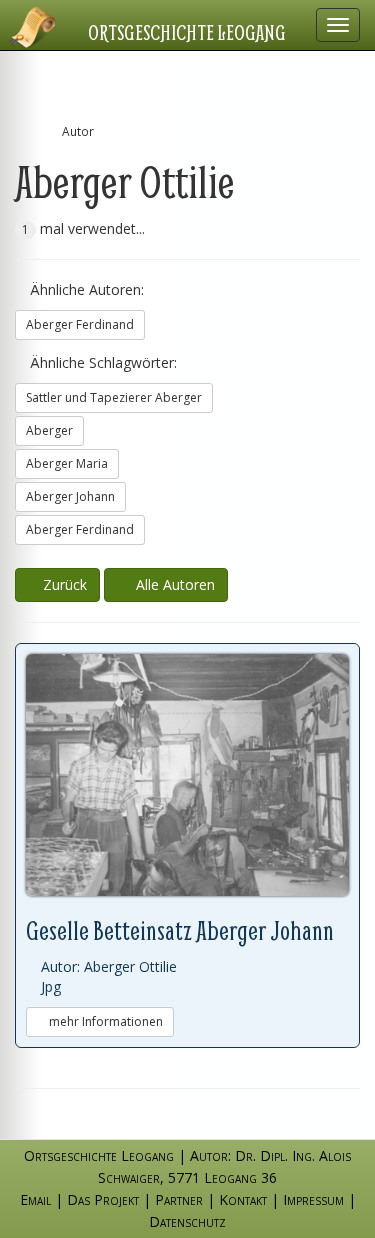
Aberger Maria (67, 463)
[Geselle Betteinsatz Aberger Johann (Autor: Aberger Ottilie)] (187, 775)
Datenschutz (187, 1221)
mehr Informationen (104, 1021)
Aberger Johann (70, 496)
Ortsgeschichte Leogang (187, 32)
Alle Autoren (171, 584)
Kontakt (243, 1199)
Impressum (313, 1199)
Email (35, 1199)
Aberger (49, 430)
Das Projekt (103, 1199)
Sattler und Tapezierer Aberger (114, 397)
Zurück (63, 584)
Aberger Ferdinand (80, 324)
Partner (179, 1199)
